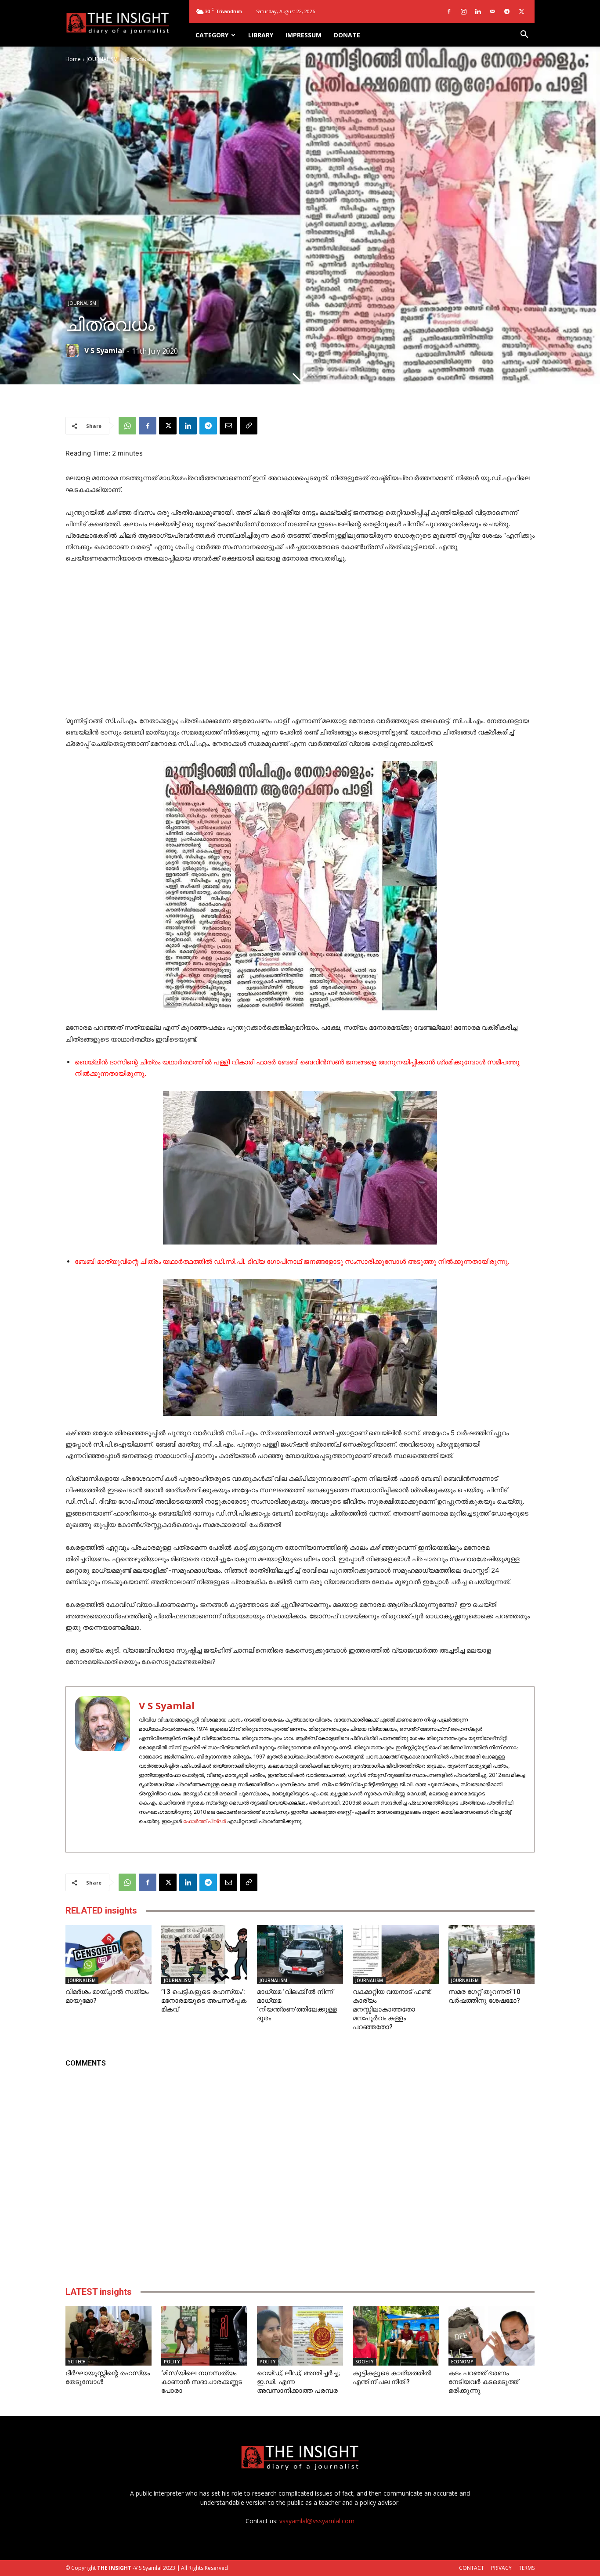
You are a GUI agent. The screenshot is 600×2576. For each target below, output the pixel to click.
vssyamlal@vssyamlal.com (317, 2521)
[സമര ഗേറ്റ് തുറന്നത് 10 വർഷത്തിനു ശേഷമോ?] (492, 1955)
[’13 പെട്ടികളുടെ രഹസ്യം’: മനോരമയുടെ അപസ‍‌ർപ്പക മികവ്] (204, 1955)
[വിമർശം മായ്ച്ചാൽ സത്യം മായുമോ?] (108, 1955)
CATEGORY (212, 35)
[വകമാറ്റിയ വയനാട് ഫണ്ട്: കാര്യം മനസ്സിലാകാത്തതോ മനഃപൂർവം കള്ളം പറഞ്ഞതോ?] (396, 1955)
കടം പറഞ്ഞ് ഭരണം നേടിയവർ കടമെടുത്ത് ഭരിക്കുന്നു (483, 2382)
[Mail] (492, 11)
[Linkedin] (478, 11)
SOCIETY (364, 2362)
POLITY (172, 2362)
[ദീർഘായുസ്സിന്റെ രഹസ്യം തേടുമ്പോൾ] (108, 2336)
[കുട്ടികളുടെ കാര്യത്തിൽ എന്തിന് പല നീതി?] (396, 2336)
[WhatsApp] (127, 426)
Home (73, 59)
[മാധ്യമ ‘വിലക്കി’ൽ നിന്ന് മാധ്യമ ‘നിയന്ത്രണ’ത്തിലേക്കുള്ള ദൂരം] (300, 1955)
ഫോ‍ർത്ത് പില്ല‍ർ (204, 1821)
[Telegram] (507, 11)
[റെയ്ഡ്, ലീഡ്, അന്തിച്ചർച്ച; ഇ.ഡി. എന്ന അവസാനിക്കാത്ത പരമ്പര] (300, 2336)
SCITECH (77, 2362)
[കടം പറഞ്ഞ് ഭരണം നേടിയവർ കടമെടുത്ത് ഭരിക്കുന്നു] (492, 2336)
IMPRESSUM (304, 35)
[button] (524, 35)
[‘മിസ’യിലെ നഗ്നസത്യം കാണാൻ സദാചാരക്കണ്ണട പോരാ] (204, 2336)
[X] (521, 11)
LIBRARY (261, 35)
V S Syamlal (104, 351)
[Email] (228, 426)
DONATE (347, 35)
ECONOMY (462, 2362)
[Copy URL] (249, 426)
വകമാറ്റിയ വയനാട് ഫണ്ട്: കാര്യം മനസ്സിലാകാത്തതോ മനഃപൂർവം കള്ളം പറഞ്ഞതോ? (392, 2009)
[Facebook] (449, 11)
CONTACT (472, 2568)
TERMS (527, 2568)
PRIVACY (501, 2568)
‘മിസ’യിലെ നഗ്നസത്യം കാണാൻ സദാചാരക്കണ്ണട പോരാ (202, 2382)
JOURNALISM (102, 59)
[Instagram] (463, 11)
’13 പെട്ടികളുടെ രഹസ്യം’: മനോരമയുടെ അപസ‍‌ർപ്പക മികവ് (204, 2001)
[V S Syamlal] (74, 351)
